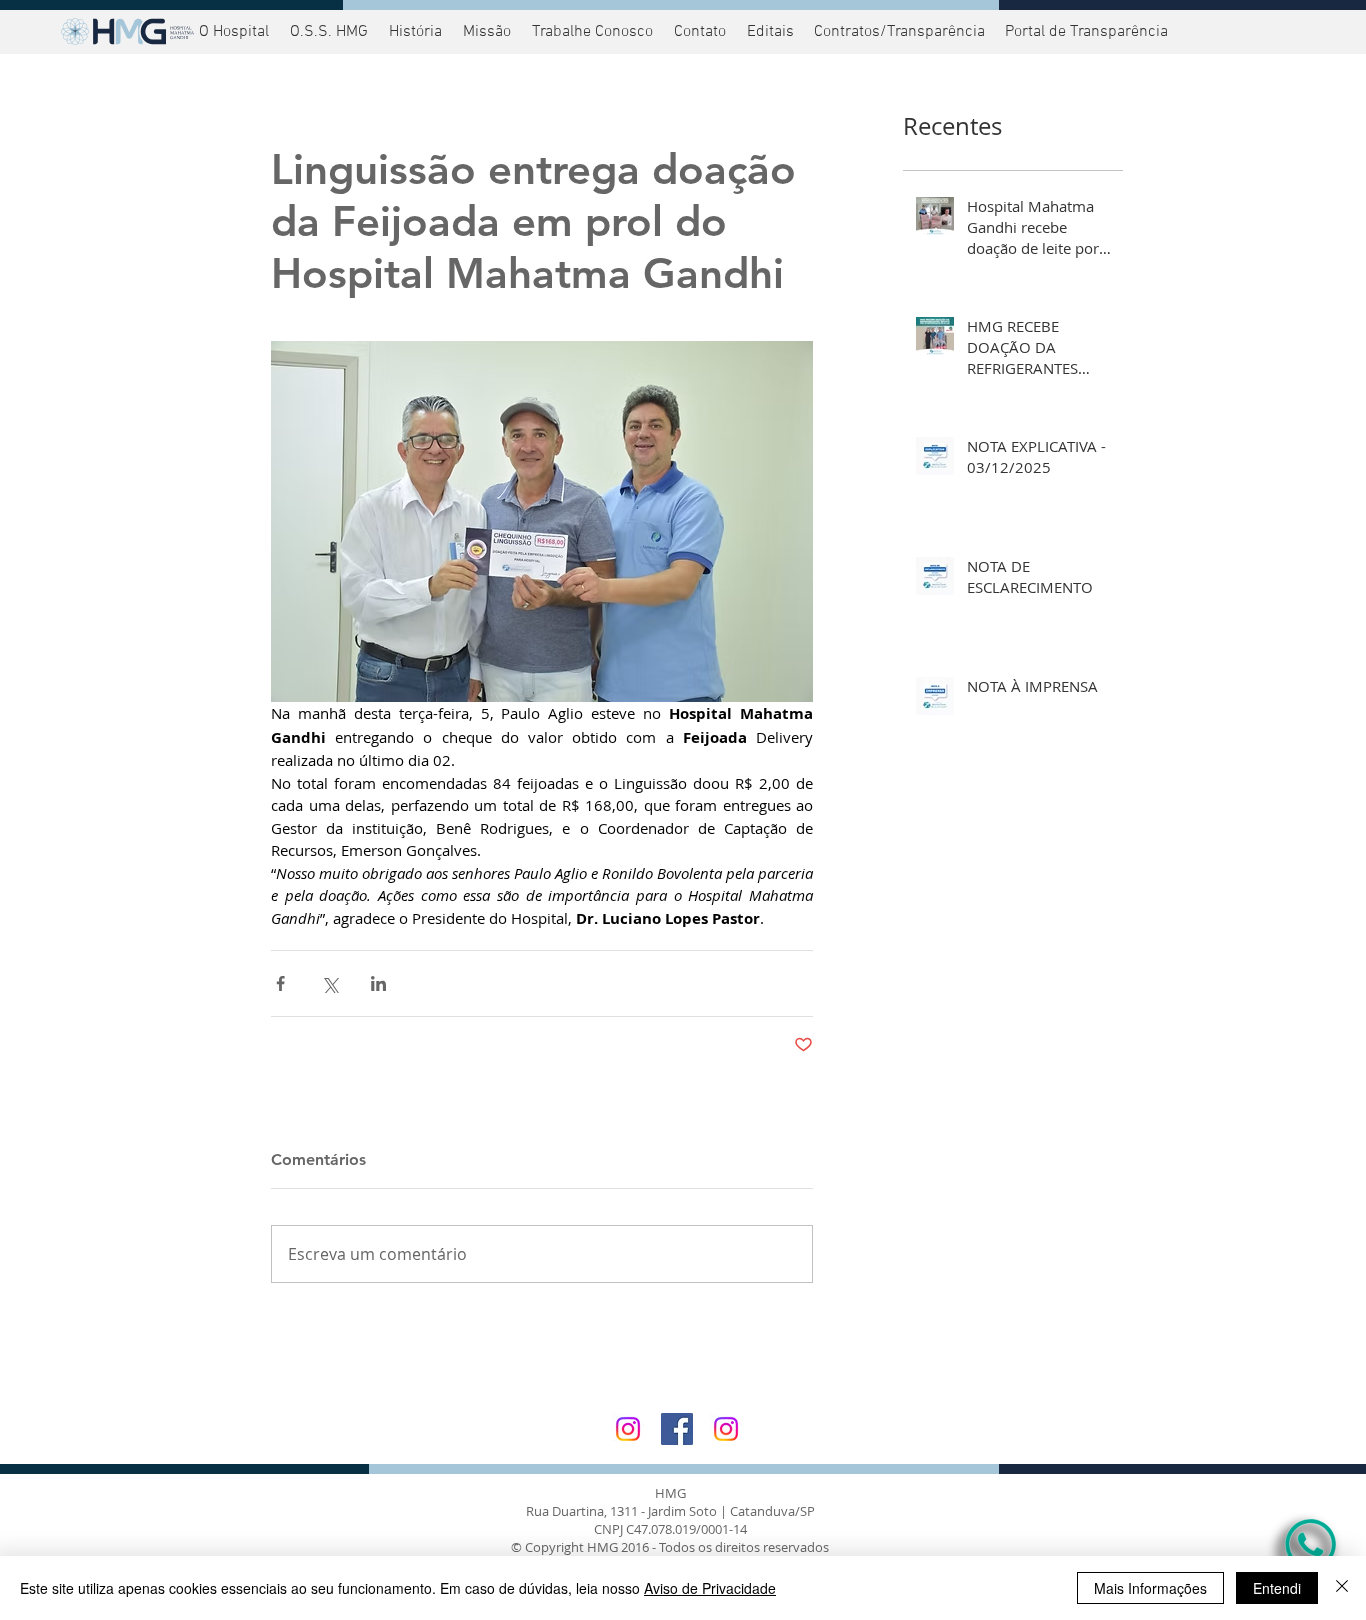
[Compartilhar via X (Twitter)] (329, 983)
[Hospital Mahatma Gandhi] (628, 1429)
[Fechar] (1342, 1588)
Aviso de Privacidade (710, 1588)
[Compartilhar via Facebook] (280, 983)
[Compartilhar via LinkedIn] (378, 983)
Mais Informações (1150, 1588)
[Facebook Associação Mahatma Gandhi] (677, 1429)
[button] (1084, 32)
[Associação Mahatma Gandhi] (726, 1429)
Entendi (1277, 1588)
